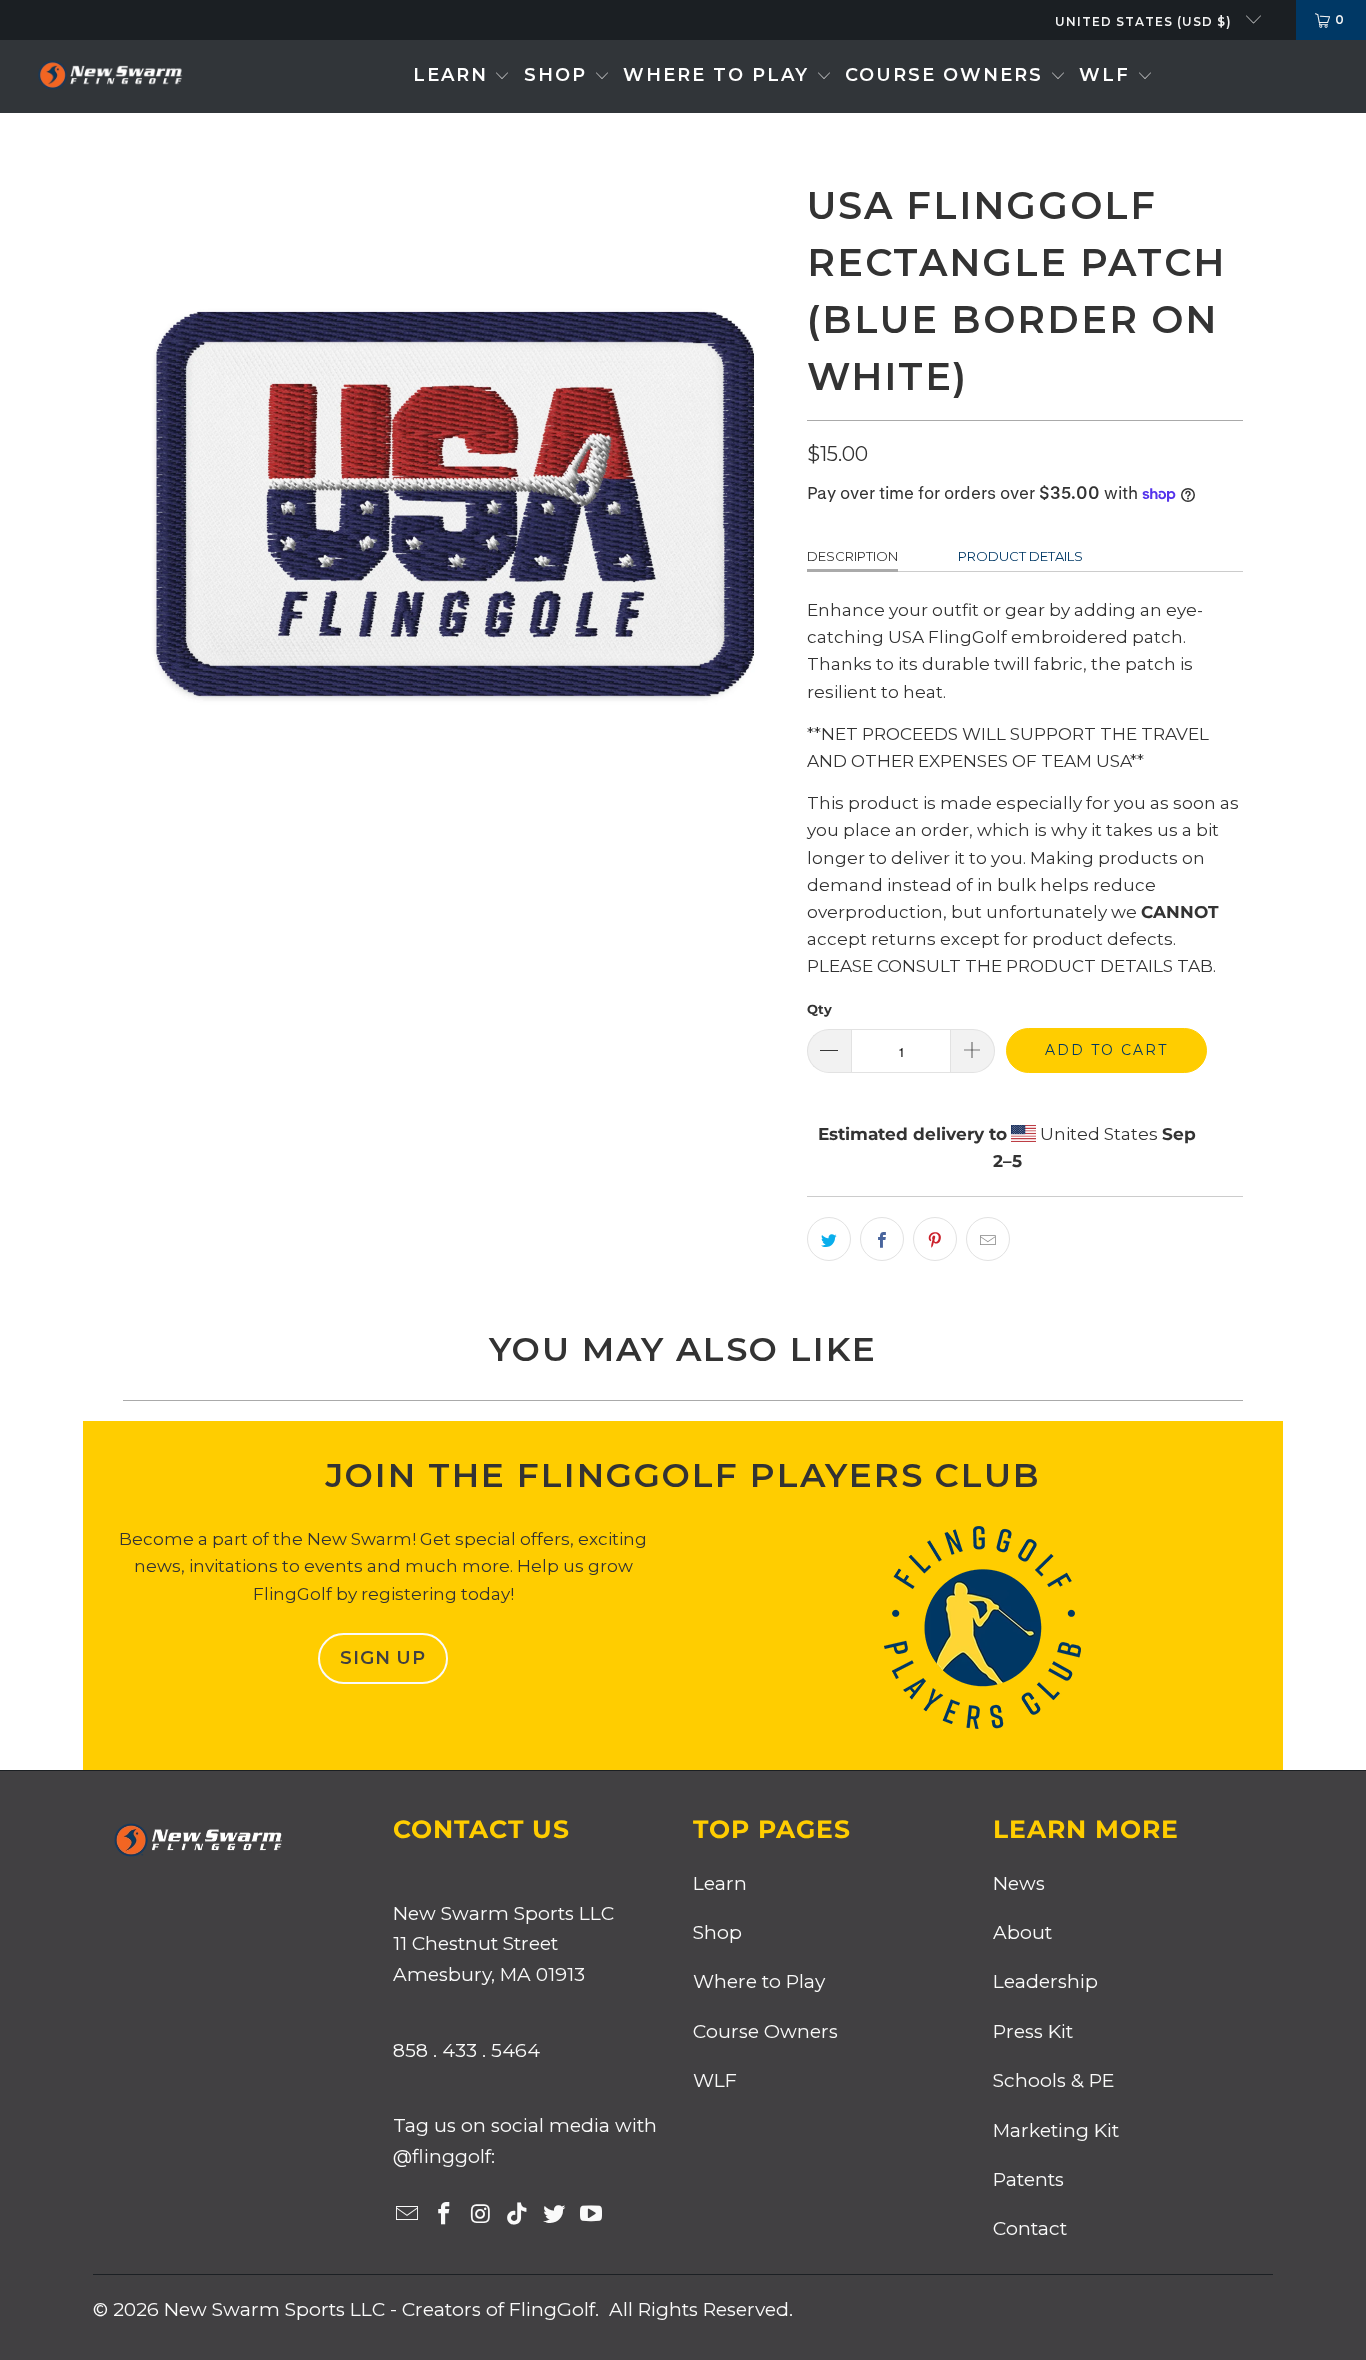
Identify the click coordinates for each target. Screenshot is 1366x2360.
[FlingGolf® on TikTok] (518, 2215)
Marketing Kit (1056, 2130)
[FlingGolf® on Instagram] (481, 2215)
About (1022, 1932)
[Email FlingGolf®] (408, 2215)
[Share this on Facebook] (882, 1239)
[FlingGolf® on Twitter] (555, 2215)
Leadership (1045, 1981)
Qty (819, 1009)
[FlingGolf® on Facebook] (445, 2215)
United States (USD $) (1145, 21)
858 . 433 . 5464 (466, 2050)
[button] (462, 76)
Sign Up (383, 1658)
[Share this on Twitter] (829, 1239)
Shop (717, 1932)
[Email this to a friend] (988, 1239)
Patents (1028, 2179)
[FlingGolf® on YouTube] (591, 2215)
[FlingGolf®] (110, 76)
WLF (715, 2080)
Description (852, 556)
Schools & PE (1053, 2080)
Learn (720, 1883)
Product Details (1020, 556)
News (1019, 1883)
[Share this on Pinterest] (935, 1239)
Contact (1030, 2228)
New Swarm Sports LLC (274, 2309)
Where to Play (759, 1981)
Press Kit (1033, 2031)
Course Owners (765, 2031)
